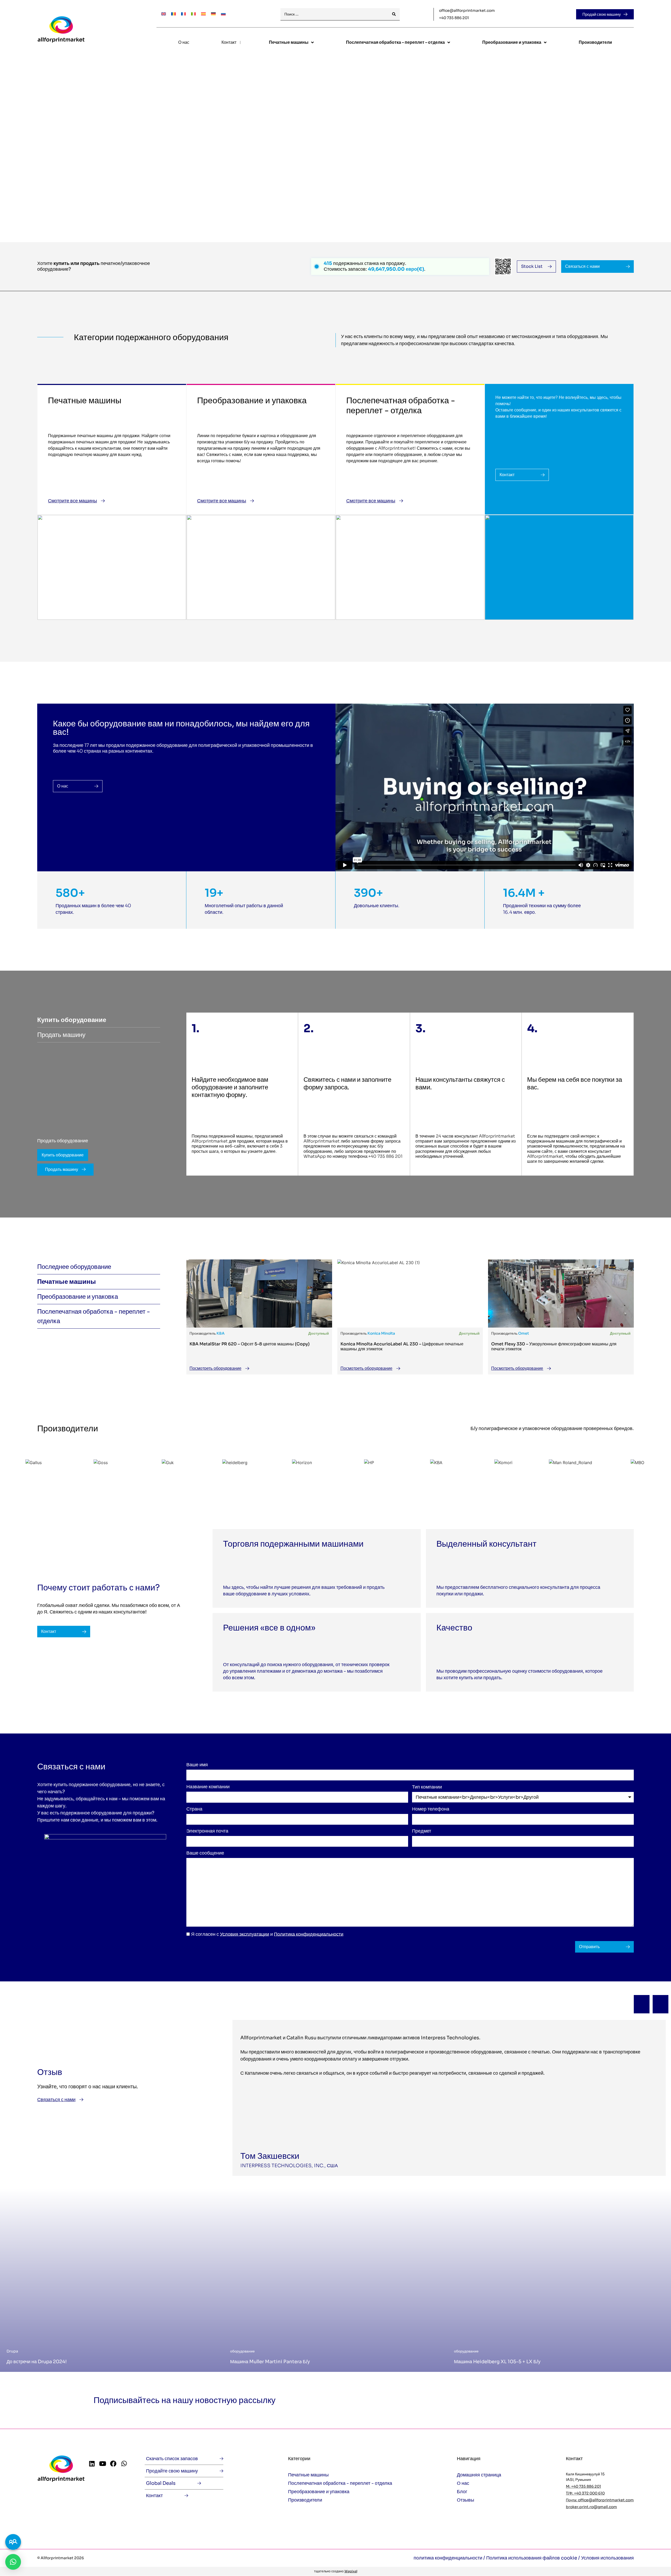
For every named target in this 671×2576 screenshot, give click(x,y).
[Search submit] (394, 14)
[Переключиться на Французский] (183, 13)
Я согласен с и (267, 1934)
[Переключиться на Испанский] (203, 13)
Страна (194, 1809)
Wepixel (351, 2571)
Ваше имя (197, 1765)
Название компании (208, 1787)
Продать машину (62, 1169)
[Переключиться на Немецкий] (213, 13)
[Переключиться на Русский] (223, 13)
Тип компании (427, 1787)
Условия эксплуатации (245, 1934)
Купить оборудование (63, 1155)
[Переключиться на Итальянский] (193, 13)
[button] (642, 2004)
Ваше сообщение (205, 1853)
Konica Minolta (381, 1333)
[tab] (99, 1020)
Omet (524, 1333)
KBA (221, 1333)
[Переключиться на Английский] (164, 13)
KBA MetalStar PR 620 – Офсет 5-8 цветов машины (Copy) (250, 1344)
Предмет (422, 1831)
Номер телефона (431, 1809)
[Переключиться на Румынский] (174, 13)
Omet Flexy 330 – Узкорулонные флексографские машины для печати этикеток (554, 1346)
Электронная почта (207, 1831)
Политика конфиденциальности (309, 1934)
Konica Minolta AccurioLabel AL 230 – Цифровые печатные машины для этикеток (402, 1346)
